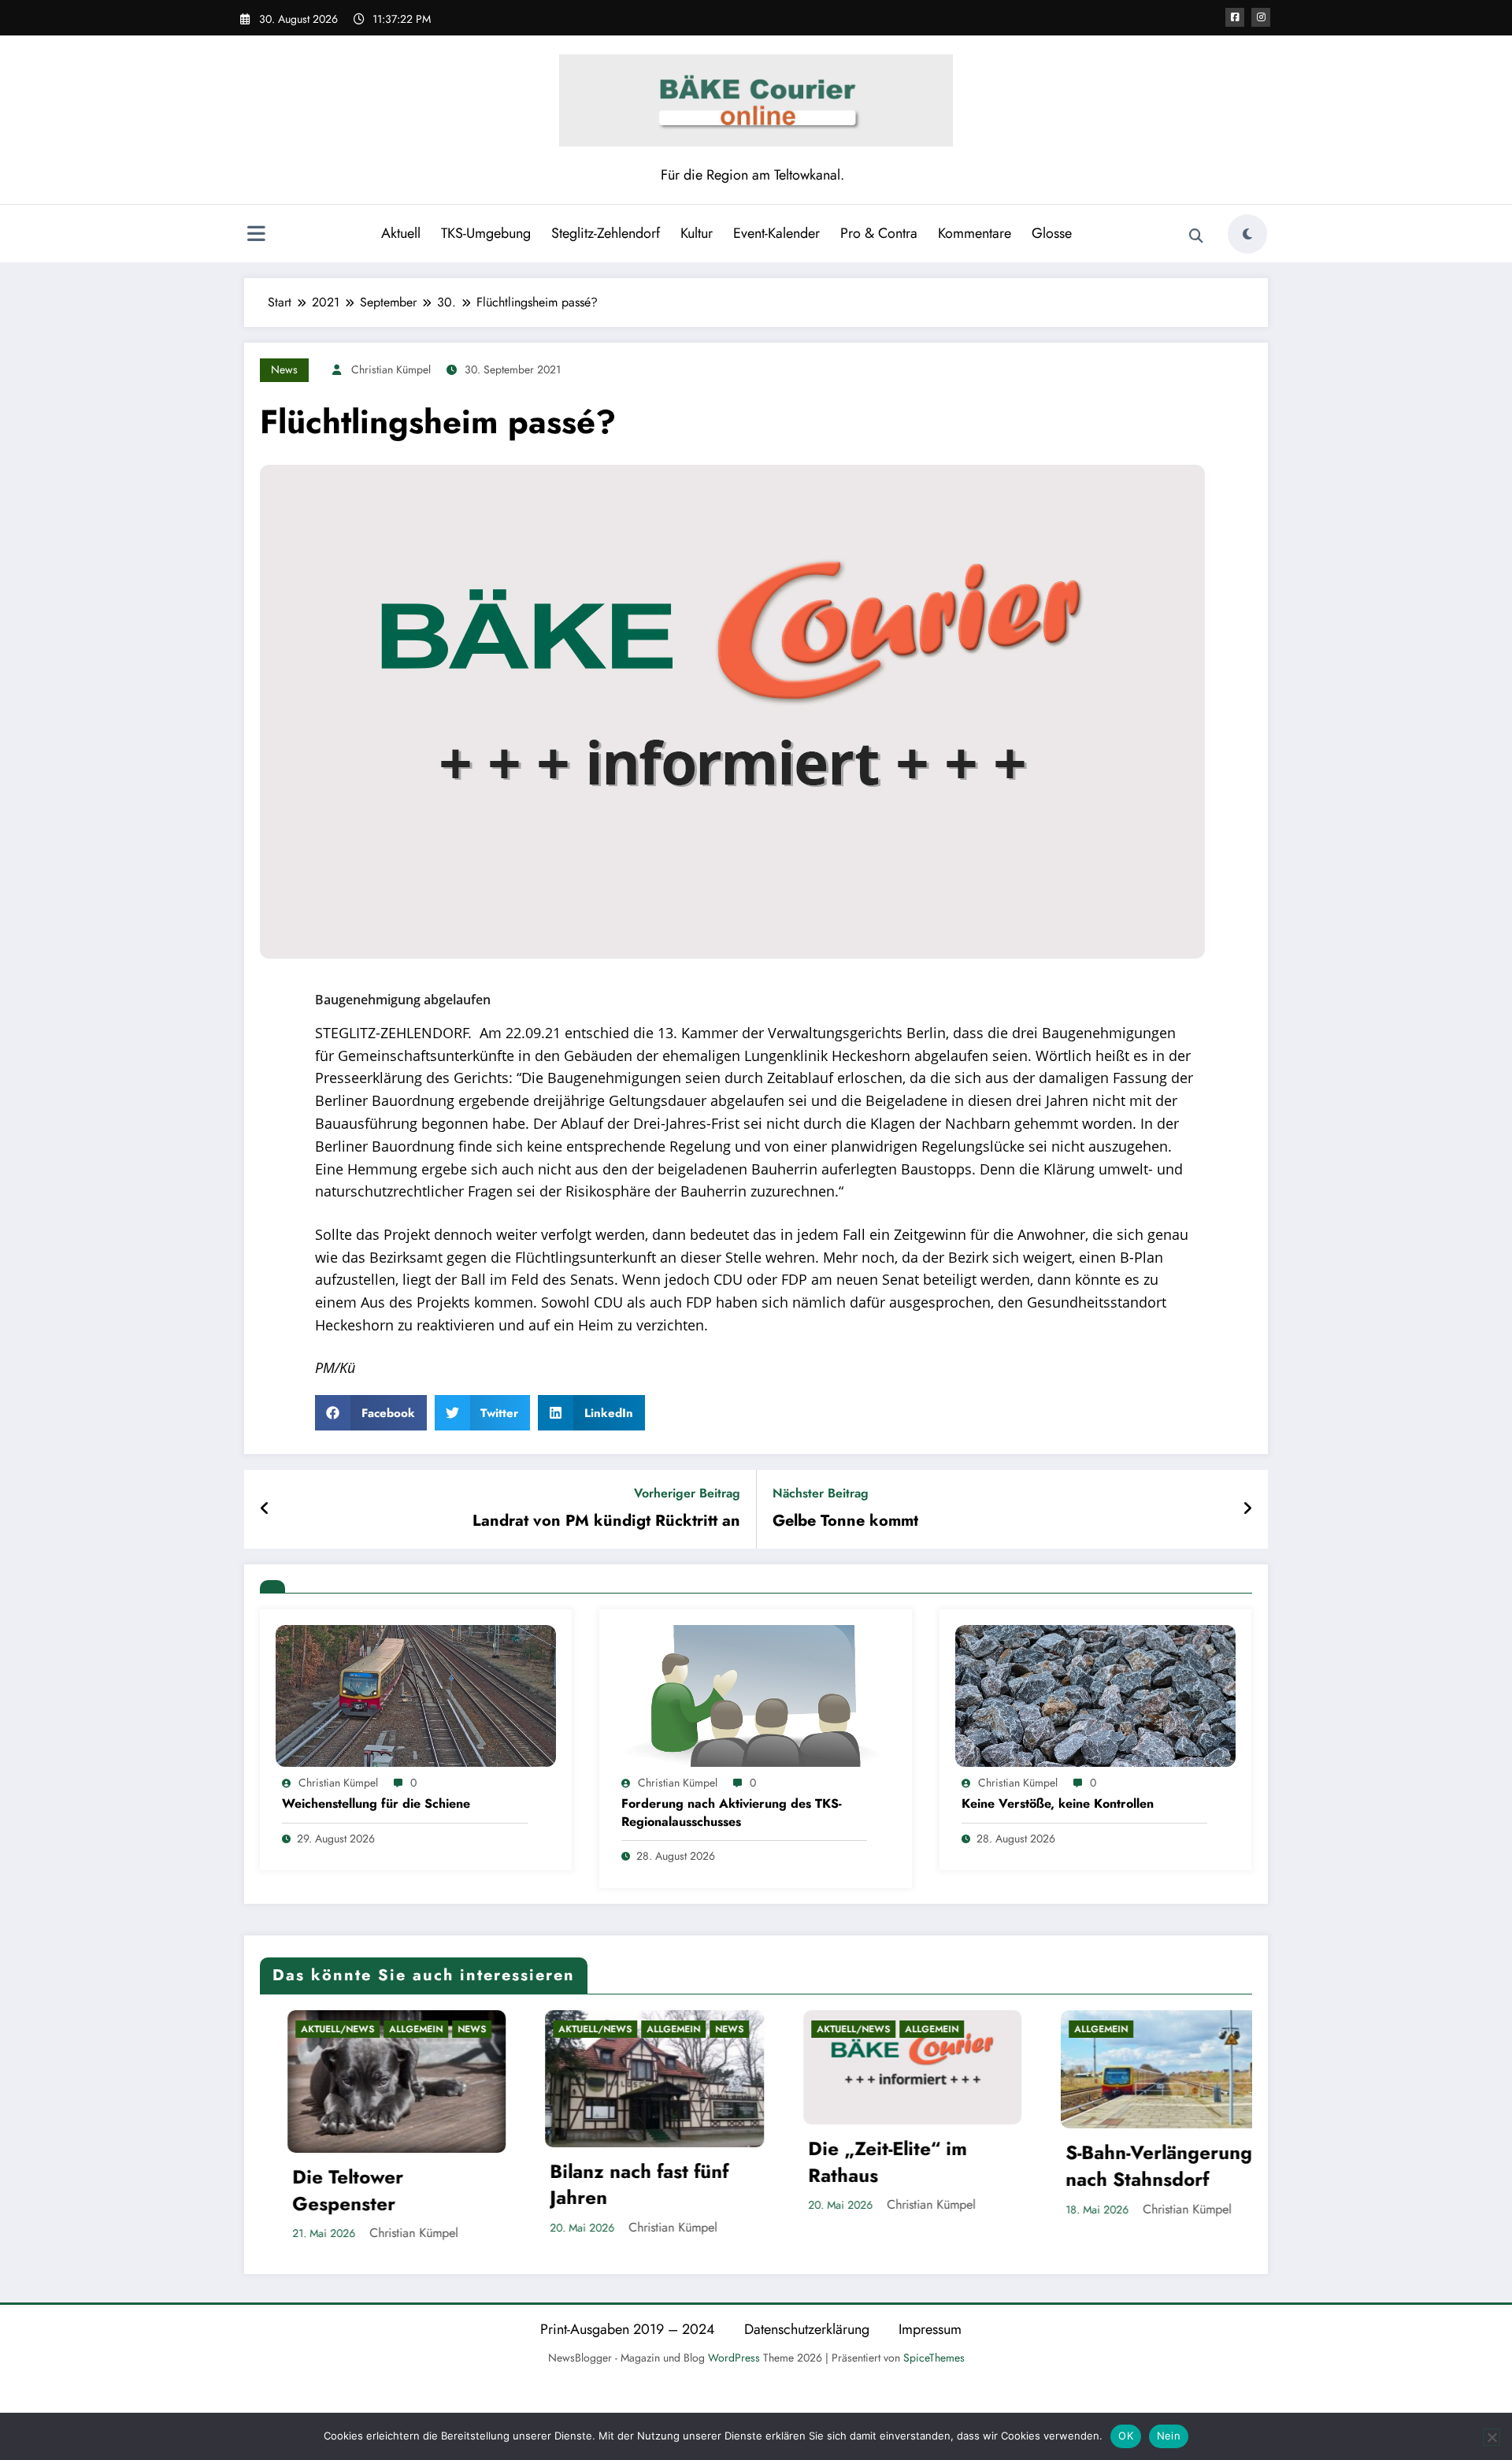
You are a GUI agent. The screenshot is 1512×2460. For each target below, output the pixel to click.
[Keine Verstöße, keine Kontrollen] (1095, 1694)
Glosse (1052, 233)
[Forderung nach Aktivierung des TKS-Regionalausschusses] (755, 1694)
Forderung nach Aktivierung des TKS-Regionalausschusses (732, 1813)
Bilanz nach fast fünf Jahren (393, 2185)
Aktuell (401, 233)
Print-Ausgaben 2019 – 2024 (628, 2324)
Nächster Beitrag (821, 1493)
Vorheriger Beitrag (687, 1493)
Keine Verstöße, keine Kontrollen (1058, 1804)
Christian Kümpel (391, 369)
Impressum (930, 2324)
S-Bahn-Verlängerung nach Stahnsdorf (913, 2166)
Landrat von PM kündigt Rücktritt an (606, 1521)
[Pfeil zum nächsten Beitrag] (1247, 1509)
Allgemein (428, 2029)
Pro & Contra (879, 233)
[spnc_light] (1247, 234)
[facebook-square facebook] (1235, 17)
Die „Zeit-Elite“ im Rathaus (641, 2162)
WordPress (734, 2352)
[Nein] (1492, 2437)
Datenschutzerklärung (807, 2324)
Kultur (697, 233)
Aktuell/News (349, 2029)
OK (1126, 2436)
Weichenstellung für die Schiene (376, 1804)
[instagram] (1261, 17)
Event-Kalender (776, 233)
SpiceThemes (934, 2352)
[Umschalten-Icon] (256, 236)
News (284, 369)
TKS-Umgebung (486, 233)
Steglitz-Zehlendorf (606, 233)
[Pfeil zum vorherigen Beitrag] (265, 1509)
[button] (371, 1413)
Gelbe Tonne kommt (845, 1521)
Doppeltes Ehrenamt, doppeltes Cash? (1171, 2185)
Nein (1169, 2436)
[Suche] (1196, 236)
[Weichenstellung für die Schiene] (416, 1694)
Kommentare (975, 233)
